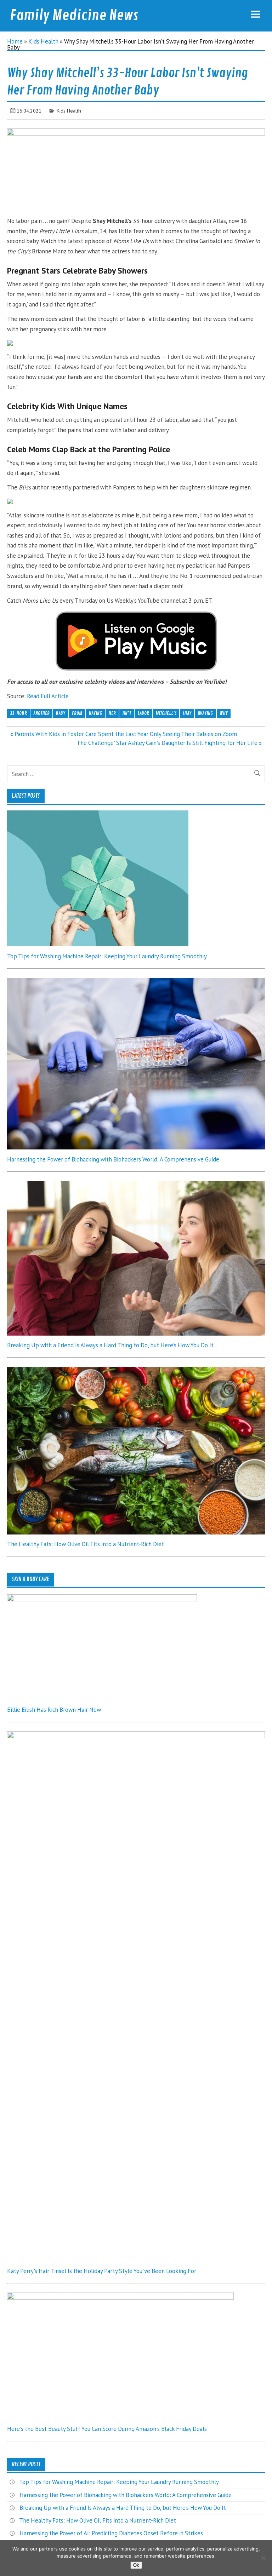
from (77, 713)
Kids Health (43, 41)
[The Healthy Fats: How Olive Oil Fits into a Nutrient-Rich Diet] (136, 1532)
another (41, 713)
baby (61, 713)
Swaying (205, 713)
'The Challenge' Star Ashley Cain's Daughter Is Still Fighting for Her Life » (168, 743)
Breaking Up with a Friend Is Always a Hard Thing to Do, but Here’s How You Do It (110, 1345)
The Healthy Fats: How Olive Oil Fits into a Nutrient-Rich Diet (86, 1544)
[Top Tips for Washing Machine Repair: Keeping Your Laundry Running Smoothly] (98, 944)
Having (95, 713)
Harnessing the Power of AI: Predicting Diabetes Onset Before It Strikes (111, 2533)
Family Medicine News (74, 16)
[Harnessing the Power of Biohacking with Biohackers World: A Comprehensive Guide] (136, 1147)
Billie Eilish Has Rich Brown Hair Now (54, 1710)
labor (143, 713)
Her (112, 713)
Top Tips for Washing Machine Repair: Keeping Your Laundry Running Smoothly (107, 956)
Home (15, 41)
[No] (263, 2558)
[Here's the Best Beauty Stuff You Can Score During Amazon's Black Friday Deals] (120, 2297)
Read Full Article (48, 696)
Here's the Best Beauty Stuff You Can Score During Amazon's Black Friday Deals (107, 2429)
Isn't (127, 713)
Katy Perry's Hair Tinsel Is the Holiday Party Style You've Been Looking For (102, 2271)
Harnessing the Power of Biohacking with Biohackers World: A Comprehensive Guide (113, 1159)
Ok (136, 2565)
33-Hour (18, 713)
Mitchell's (166, 713)
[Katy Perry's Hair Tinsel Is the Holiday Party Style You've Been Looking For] (136, 1736)
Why (224, 713)
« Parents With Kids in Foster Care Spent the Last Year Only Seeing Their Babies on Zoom (124, 734)
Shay (187, 713)
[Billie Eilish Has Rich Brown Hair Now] (102, 1599)
